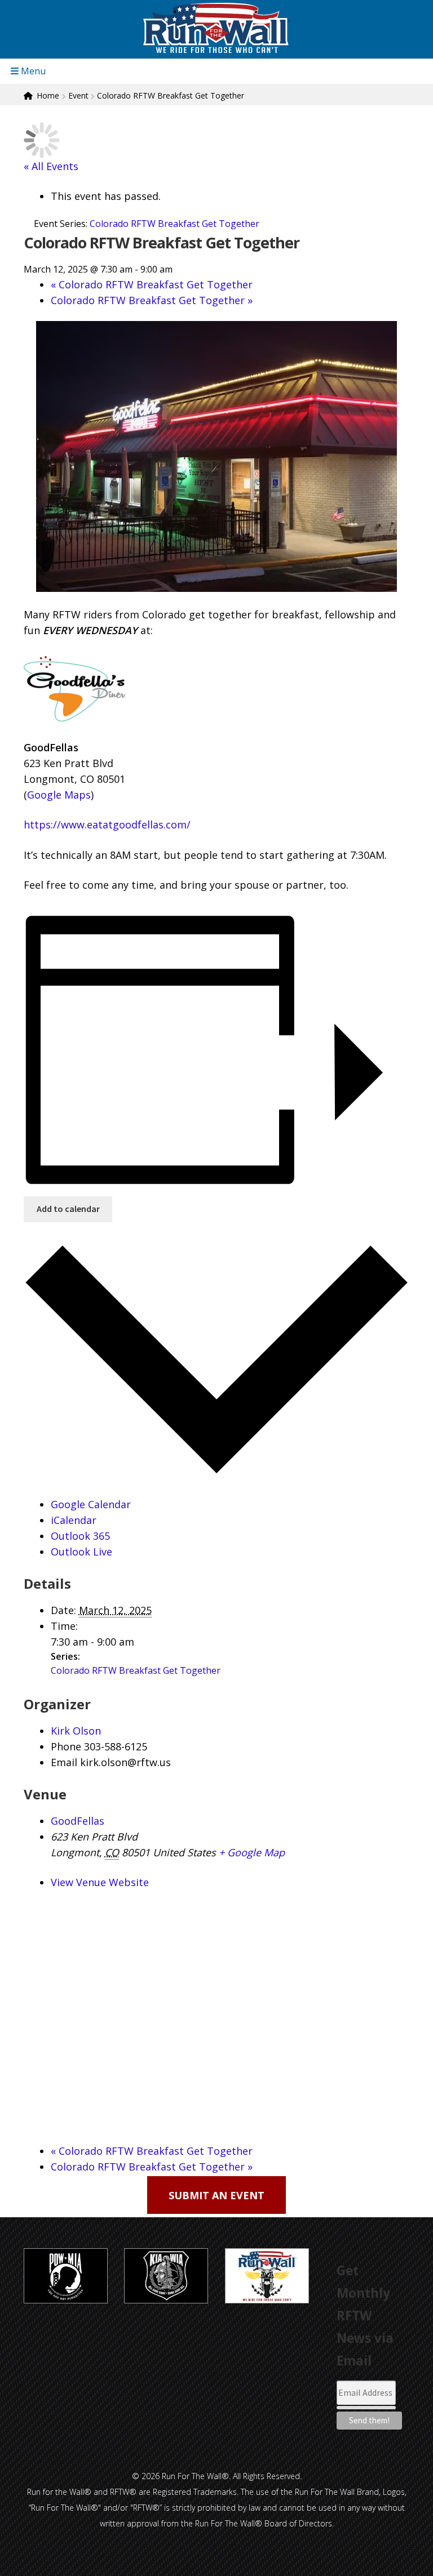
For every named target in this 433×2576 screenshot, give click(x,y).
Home (48, 95)
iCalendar (74, 1520)
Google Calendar (91, 1504)
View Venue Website (100, 1882)
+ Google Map (252, 1852)
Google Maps (59, 795)
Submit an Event (216, 2195)
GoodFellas (78, 1821)
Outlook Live (81, 1552)
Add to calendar (68, 1209)
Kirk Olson (76, 1731)
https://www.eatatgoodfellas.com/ (107, 825)
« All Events (51, 166)
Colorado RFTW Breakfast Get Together (152, 284)
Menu (32, 71)
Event (78, 95)
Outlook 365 (80, 1536)
